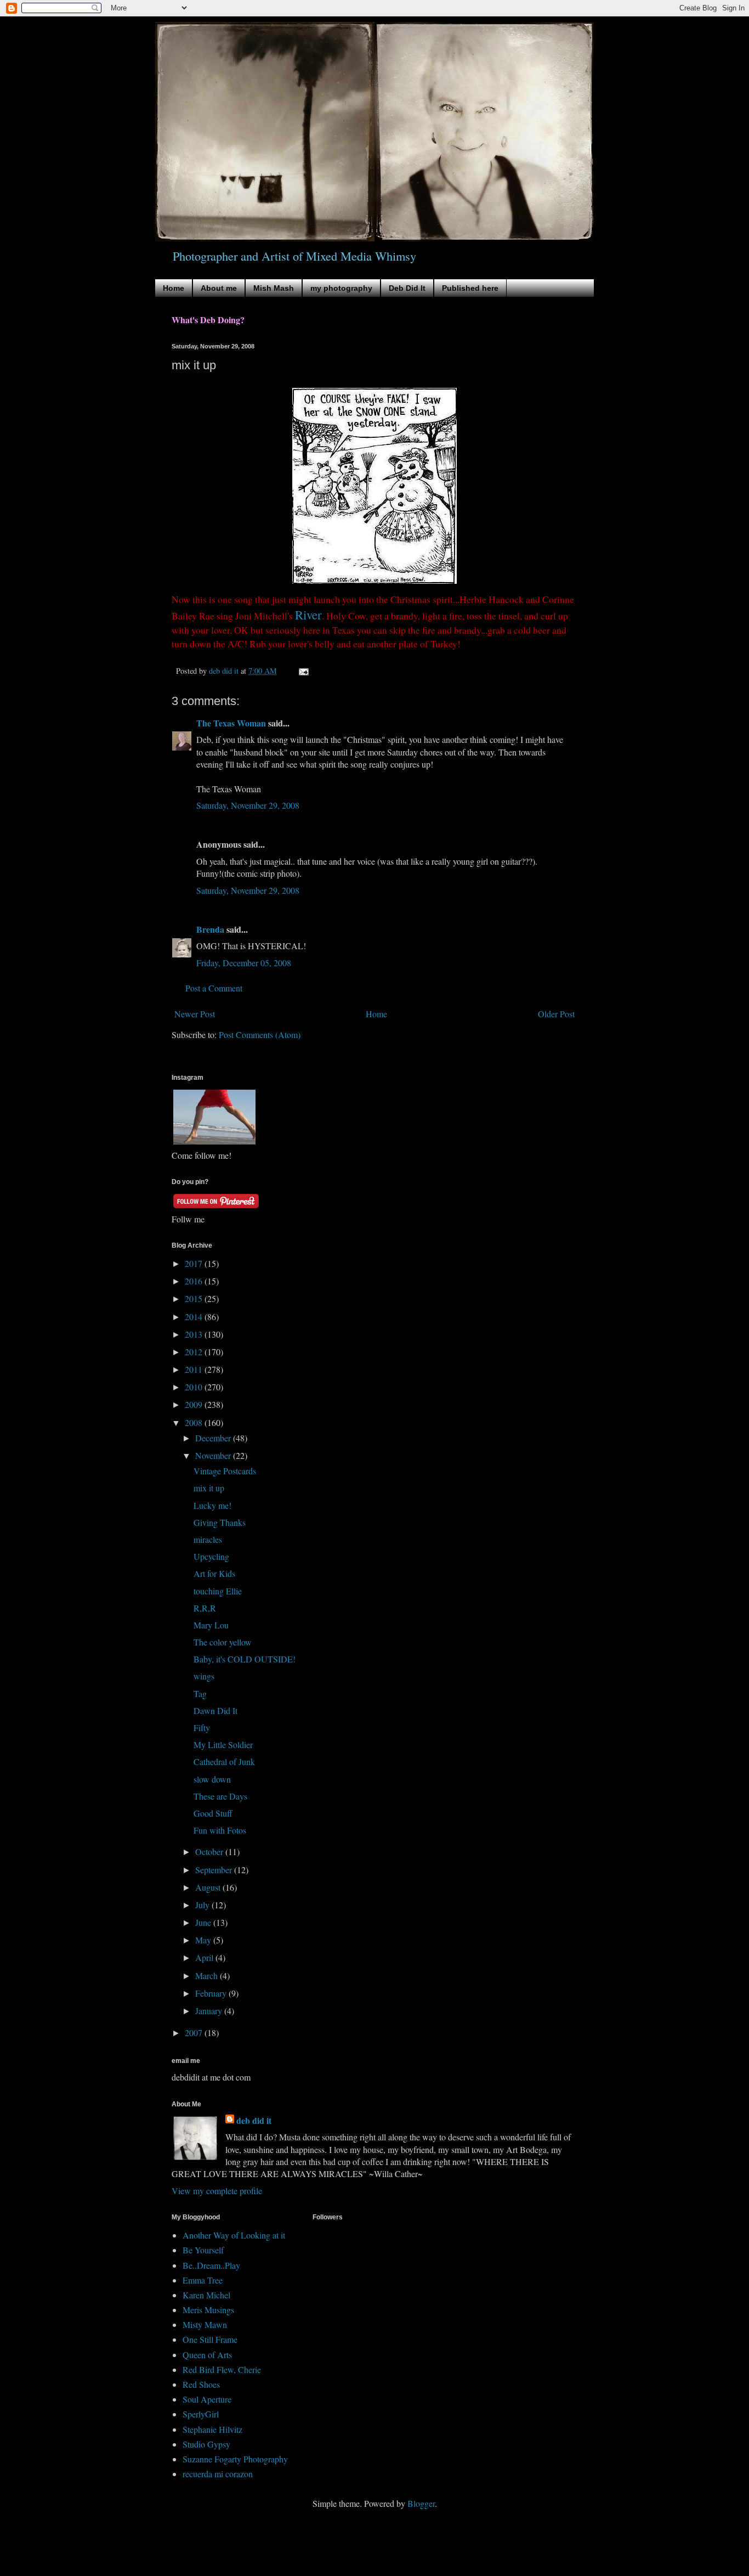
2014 (195, 1317)
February (212, 1993)
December (214, 1438)
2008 (195, 1422)
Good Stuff (213, 1813)
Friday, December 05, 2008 (244, 963)
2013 (195, 1334)
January (210, 2011)
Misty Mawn (205, 2324)
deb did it (254, 2121)
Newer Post (195, 1014)
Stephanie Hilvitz (212, 2429)
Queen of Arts (207, 2355)
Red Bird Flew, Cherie (222, 2369)
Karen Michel (206, 2295)
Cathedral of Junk (224, 1762)
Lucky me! (212, 1505)
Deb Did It (407, 288)
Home (174, 288)
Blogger (421, 2503)
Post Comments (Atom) (260, 1035)
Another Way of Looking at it (234, 2235)
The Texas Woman (231, 723)
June (204, 1922)
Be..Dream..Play (211, 2265)
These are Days (220, 1796)
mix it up (209, 1488)
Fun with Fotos (220, 1830)
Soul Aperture (207, 2399)
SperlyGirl (201, 2414)
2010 (195, 1387)
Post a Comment (214, 988)
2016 (195, 1281)
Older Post (556, 1014)
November (214, 1455)
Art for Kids (214, 1573)
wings (204, 1676)
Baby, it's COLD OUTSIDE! (245, 1659)
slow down (212, 1779)
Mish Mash (274, 288)
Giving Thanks (220, 1522)
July (203, 1905)
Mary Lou (211, 1625)
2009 (195, 1404)
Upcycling (211, 1556)
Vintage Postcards (225, 1471)
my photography (341, 288)
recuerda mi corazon (218, 2474)
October (210, 1851)
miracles (208, 1539)
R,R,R (205, 1608)
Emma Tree (203, 2280)
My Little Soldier (223, 1744)
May (204, 1940)
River (308, 615)
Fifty (202, 1727)
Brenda (210, 929)
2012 (195, 1352)
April (205, 1957)
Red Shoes (201, 2384)
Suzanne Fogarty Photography (235, 2459)
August (209, 1887)
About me (219, 288)
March (208, 1975)
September (215, 1870)
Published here (470, 288)
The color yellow (223, 1642)
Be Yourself (203, 2250)
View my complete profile (217, 2191)
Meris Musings (208, 2310)
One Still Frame (210, 2339)
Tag (200, 1693)
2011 (195, 1369)
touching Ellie (218, 1591)
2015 (195, 1298)
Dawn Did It (215, 1710)
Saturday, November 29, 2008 (248, 805)
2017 (195, 1263)
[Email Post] (303, 671)
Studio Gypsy (206, 2444)
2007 (195, 2033)
